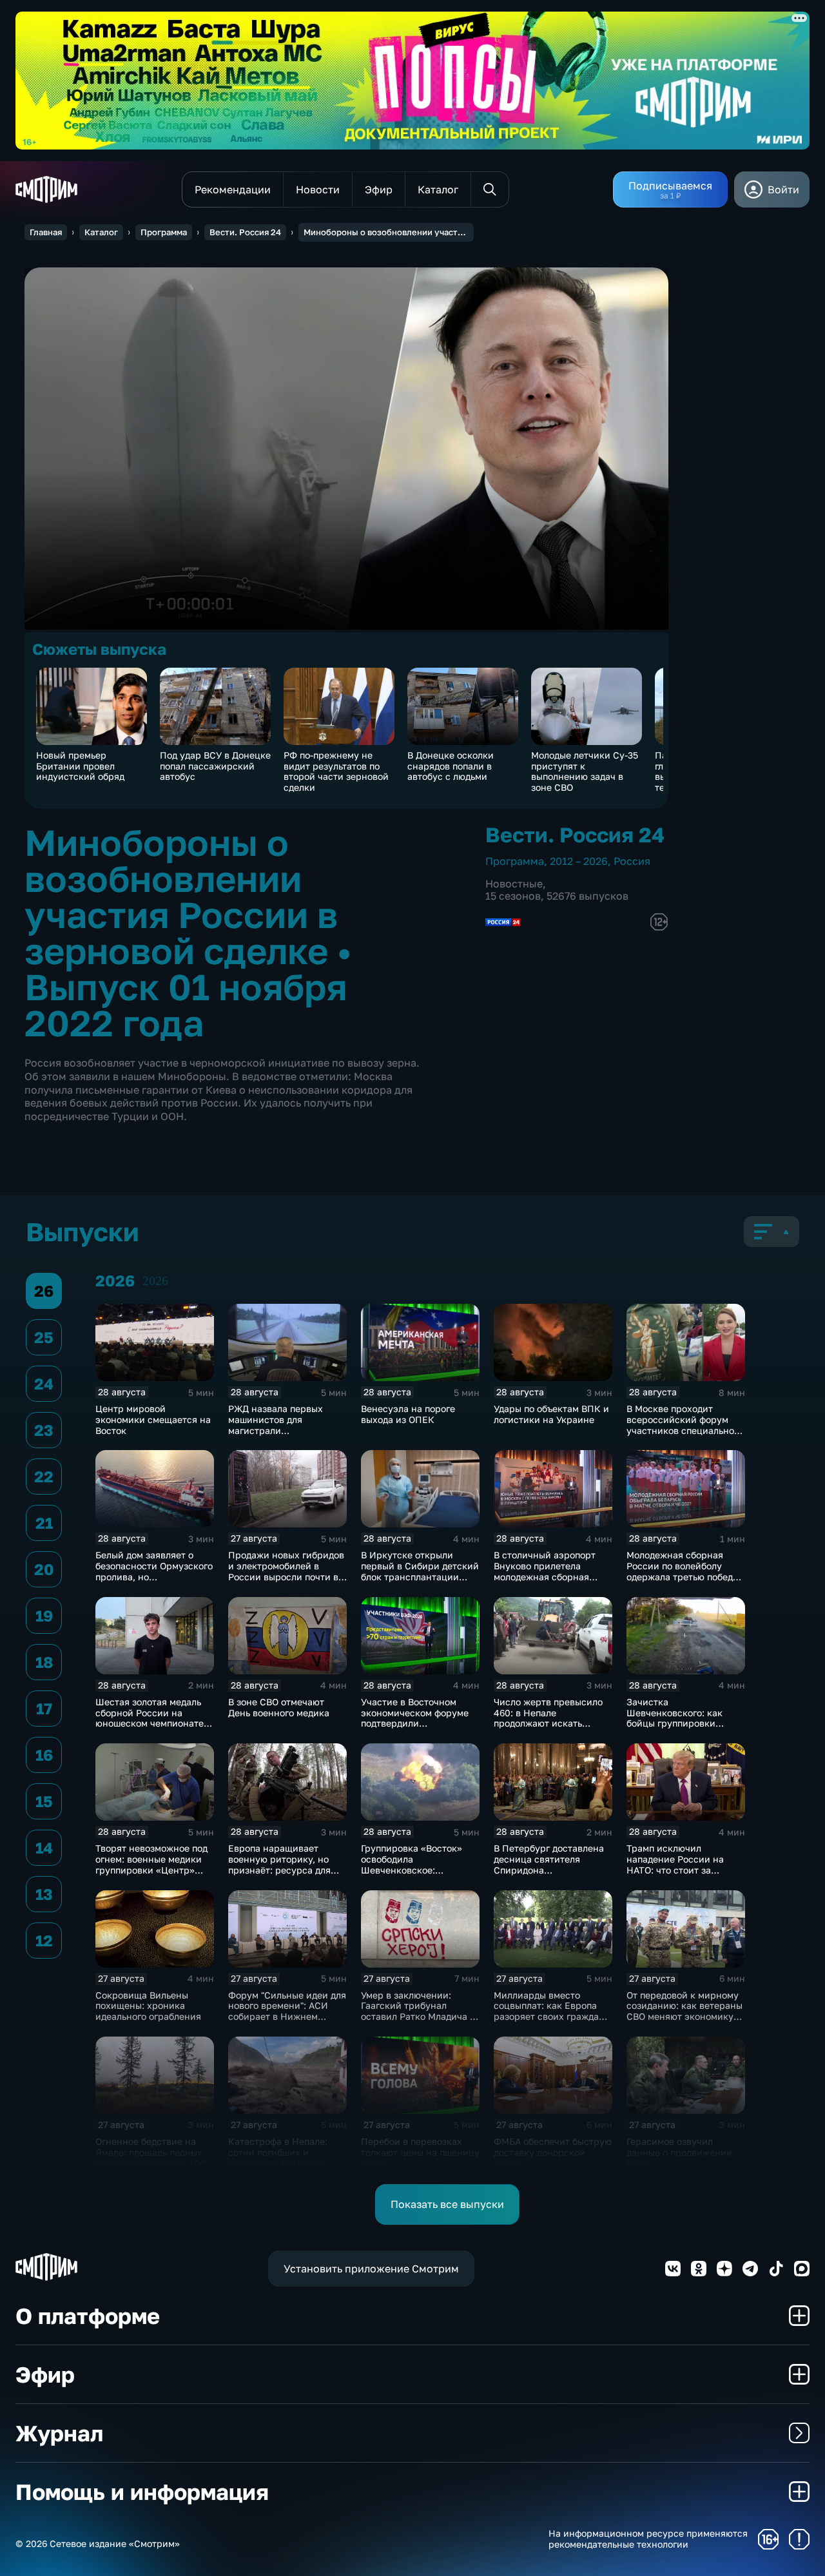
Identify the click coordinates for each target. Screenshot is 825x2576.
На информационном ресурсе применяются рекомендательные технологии (648, 2539)
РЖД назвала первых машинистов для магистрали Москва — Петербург (276, 1425)
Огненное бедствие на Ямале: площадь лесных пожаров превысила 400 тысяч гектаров (150, 2157)
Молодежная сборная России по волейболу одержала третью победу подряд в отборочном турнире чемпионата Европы (682, 1582)
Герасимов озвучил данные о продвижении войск (679, 2152)
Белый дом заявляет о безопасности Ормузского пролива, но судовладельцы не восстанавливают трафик (154, 1576)
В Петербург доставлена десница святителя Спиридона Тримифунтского (549, 1864)
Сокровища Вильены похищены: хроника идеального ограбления (148, 2006)
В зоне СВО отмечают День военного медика (279, 1707)
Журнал (59, 2433)
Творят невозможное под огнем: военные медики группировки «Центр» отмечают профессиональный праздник (151, 1875)
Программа (164, 232)
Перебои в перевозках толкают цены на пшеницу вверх (420, 2152)
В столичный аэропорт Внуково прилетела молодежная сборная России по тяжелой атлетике (545, 1576)
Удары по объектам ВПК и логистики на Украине (551, 1414)
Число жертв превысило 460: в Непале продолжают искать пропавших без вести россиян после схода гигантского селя (548, 1729)
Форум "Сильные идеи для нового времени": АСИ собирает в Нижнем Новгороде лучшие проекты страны (287, 2017)
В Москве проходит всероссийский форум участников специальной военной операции (683, 1425)
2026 (155, 1281)
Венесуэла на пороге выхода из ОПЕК (408, 1414)
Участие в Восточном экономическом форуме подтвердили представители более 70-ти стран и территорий (417, 1723)
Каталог (101, 232)
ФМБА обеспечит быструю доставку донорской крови (553, 2152)
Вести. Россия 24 (245, 232)
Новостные (514, 884)
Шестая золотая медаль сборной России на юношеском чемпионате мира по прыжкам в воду (151, 1718)
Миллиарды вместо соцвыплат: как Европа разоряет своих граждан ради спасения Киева (549, 2011)
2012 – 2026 (579, 861)
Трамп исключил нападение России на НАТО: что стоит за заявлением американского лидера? (681, 1870)
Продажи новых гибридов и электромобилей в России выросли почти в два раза (286, 1571)
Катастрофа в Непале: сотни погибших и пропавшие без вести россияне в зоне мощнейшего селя (278, 2163)
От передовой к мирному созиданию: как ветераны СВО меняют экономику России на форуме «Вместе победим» (684, 2017)
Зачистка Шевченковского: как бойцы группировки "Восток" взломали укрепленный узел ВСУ (678, 1723)
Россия (632, 861)
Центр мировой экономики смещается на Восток (153, 1419)
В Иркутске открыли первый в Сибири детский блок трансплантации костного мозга (420, 1571)
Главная (46, 232)
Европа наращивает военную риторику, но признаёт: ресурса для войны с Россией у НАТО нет (284, 1870)
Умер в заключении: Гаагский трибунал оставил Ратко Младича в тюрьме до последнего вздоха (418, 2017)
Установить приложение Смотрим (371, 2269)
